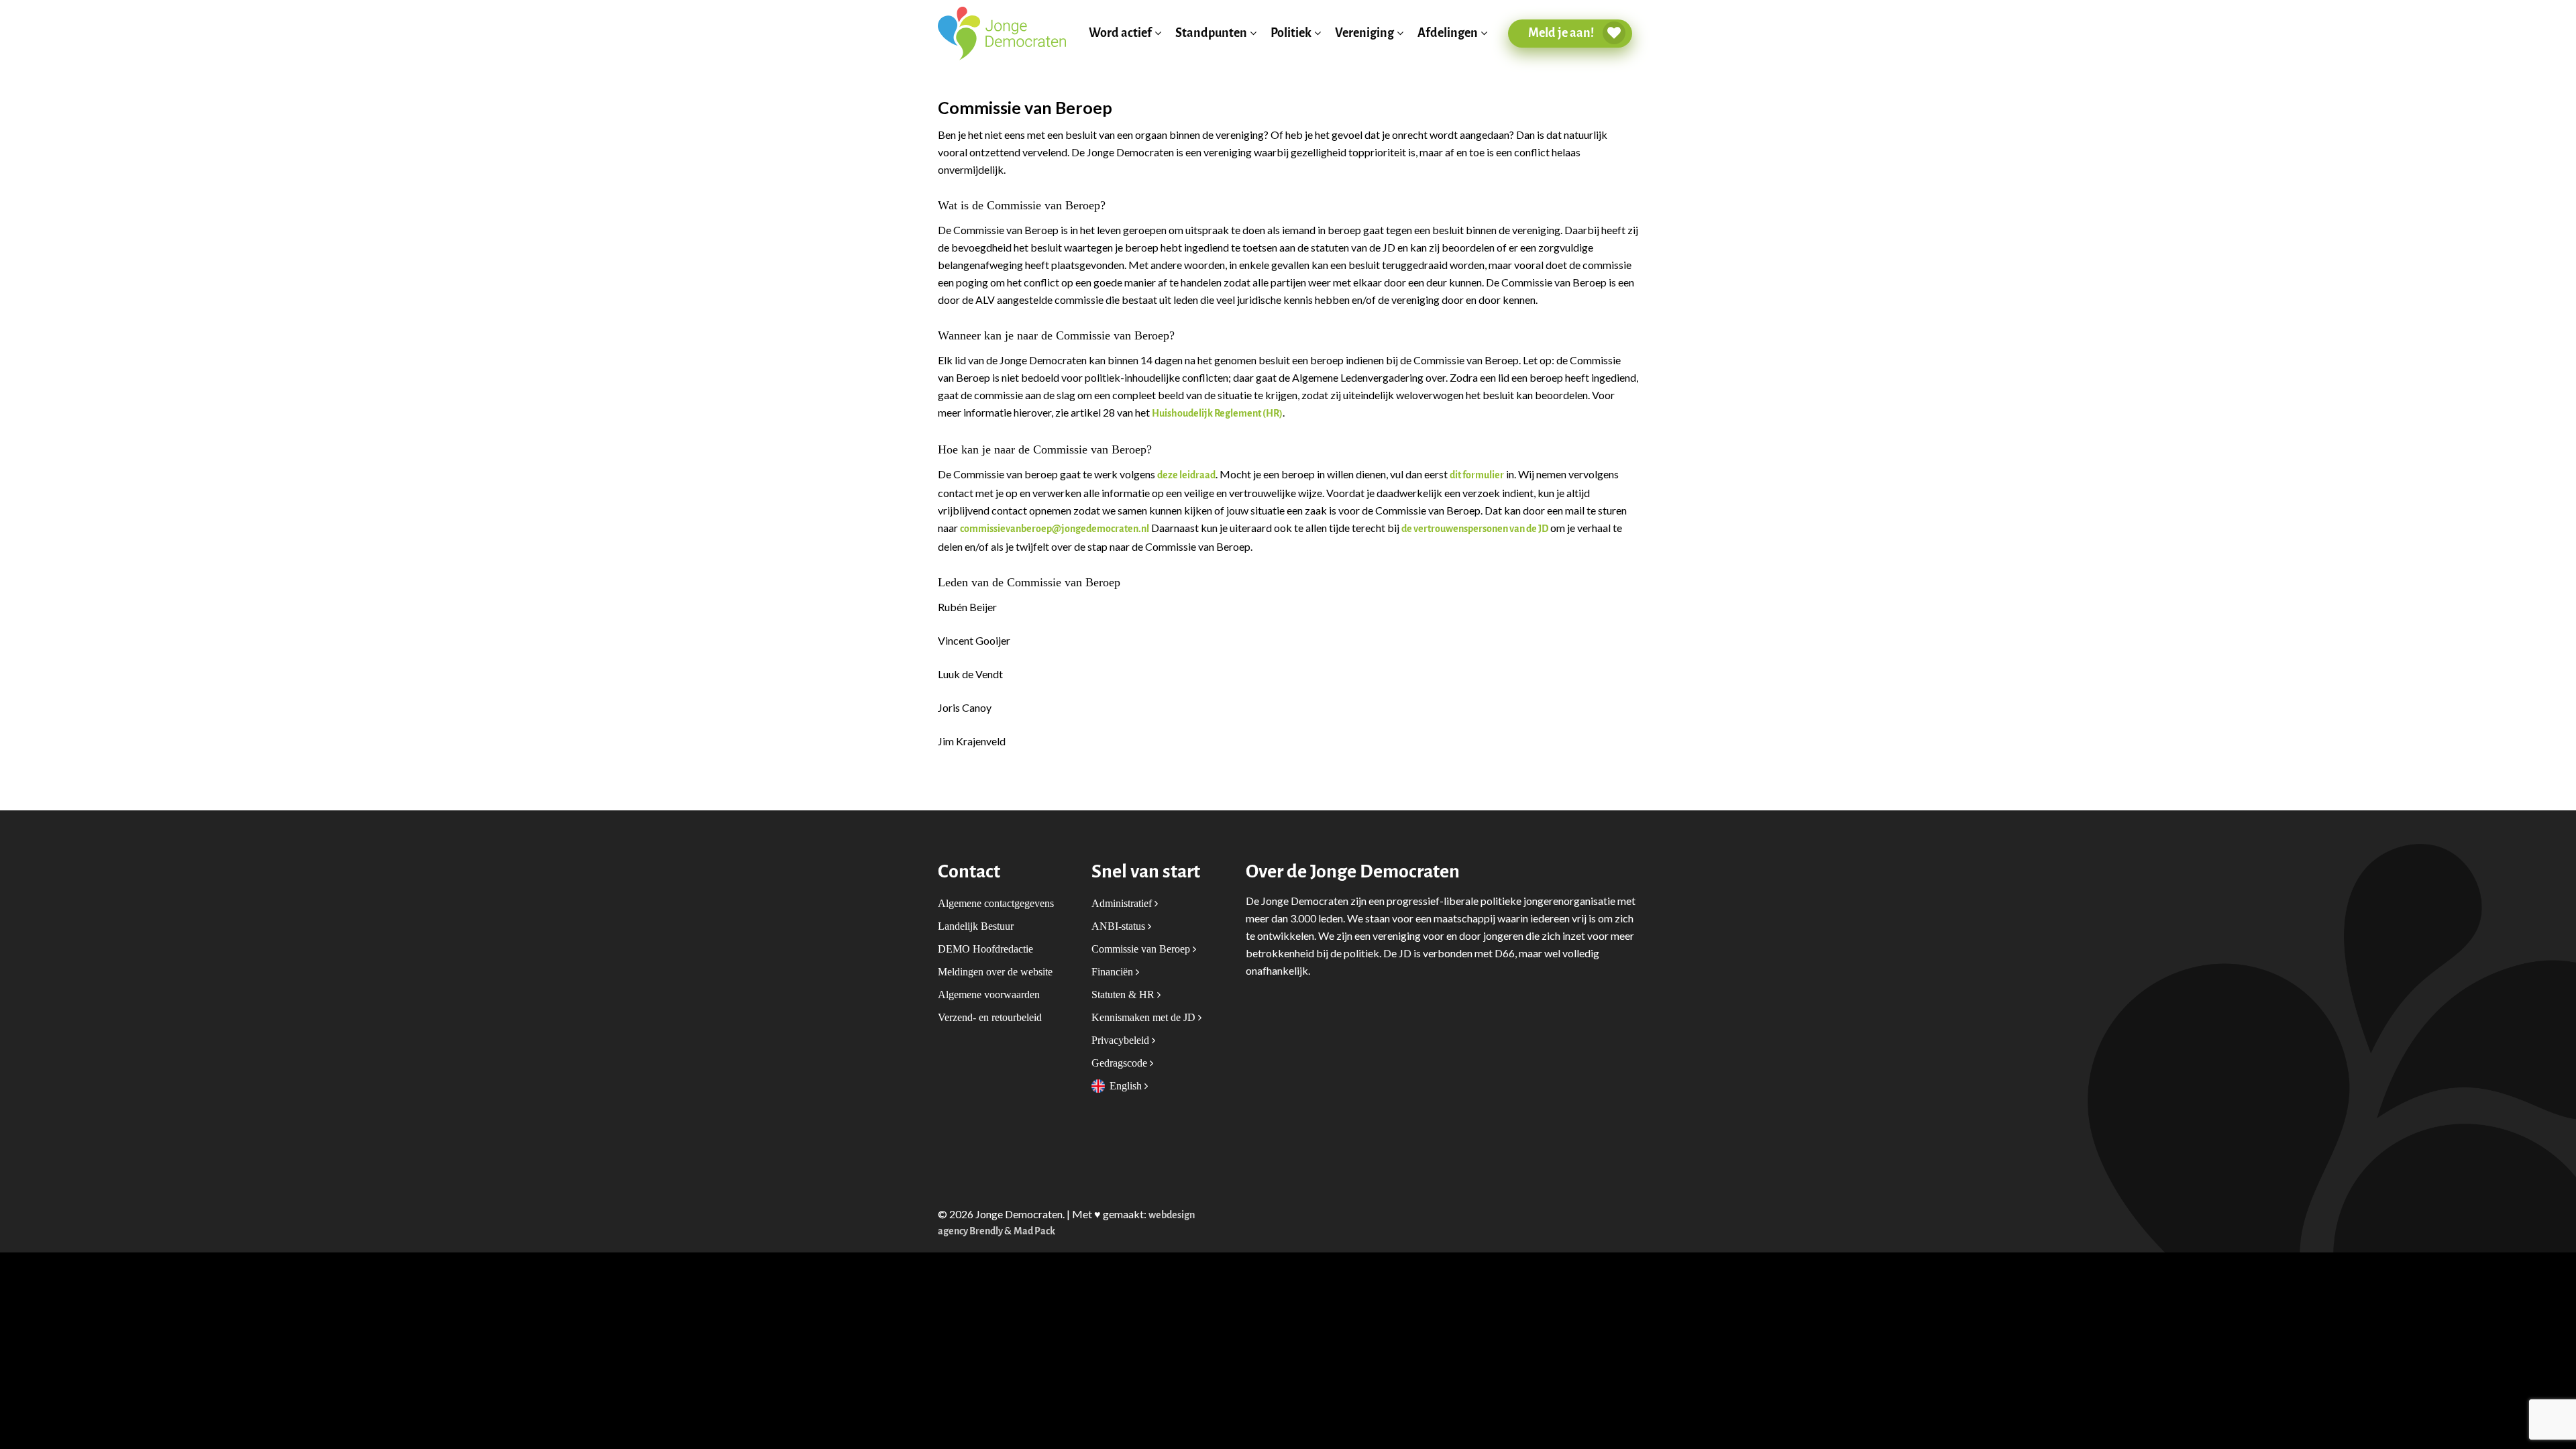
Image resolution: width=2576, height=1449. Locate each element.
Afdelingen (1448, 33)
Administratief (1123, 903)
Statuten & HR (1124, 995)
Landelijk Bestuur (976, 926)
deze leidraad (1186, 475)
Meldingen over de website (995, 972)
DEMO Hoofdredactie (985, 949)
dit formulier (1477, 475)
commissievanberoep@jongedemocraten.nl (1055, 529)
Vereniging (1364, 33)
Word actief (1120, 33)
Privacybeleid (1122, 1040)
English (1127, 1086)
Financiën (1114, 972)
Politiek (1291, 33)
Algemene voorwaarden (989, 995)
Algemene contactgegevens (996, 903)
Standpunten (1211, 33)
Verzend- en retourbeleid (990, 1017)
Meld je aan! (1562, 33)
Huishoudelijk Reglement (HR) (1217, 414)
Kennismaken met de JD (1145, 1017)
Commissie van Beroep (1142, 949)
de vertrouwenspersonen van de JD (1475, 529)
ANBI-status (1120, 926)
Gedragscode (1121, 1063)
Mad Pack (1034, 1231)
